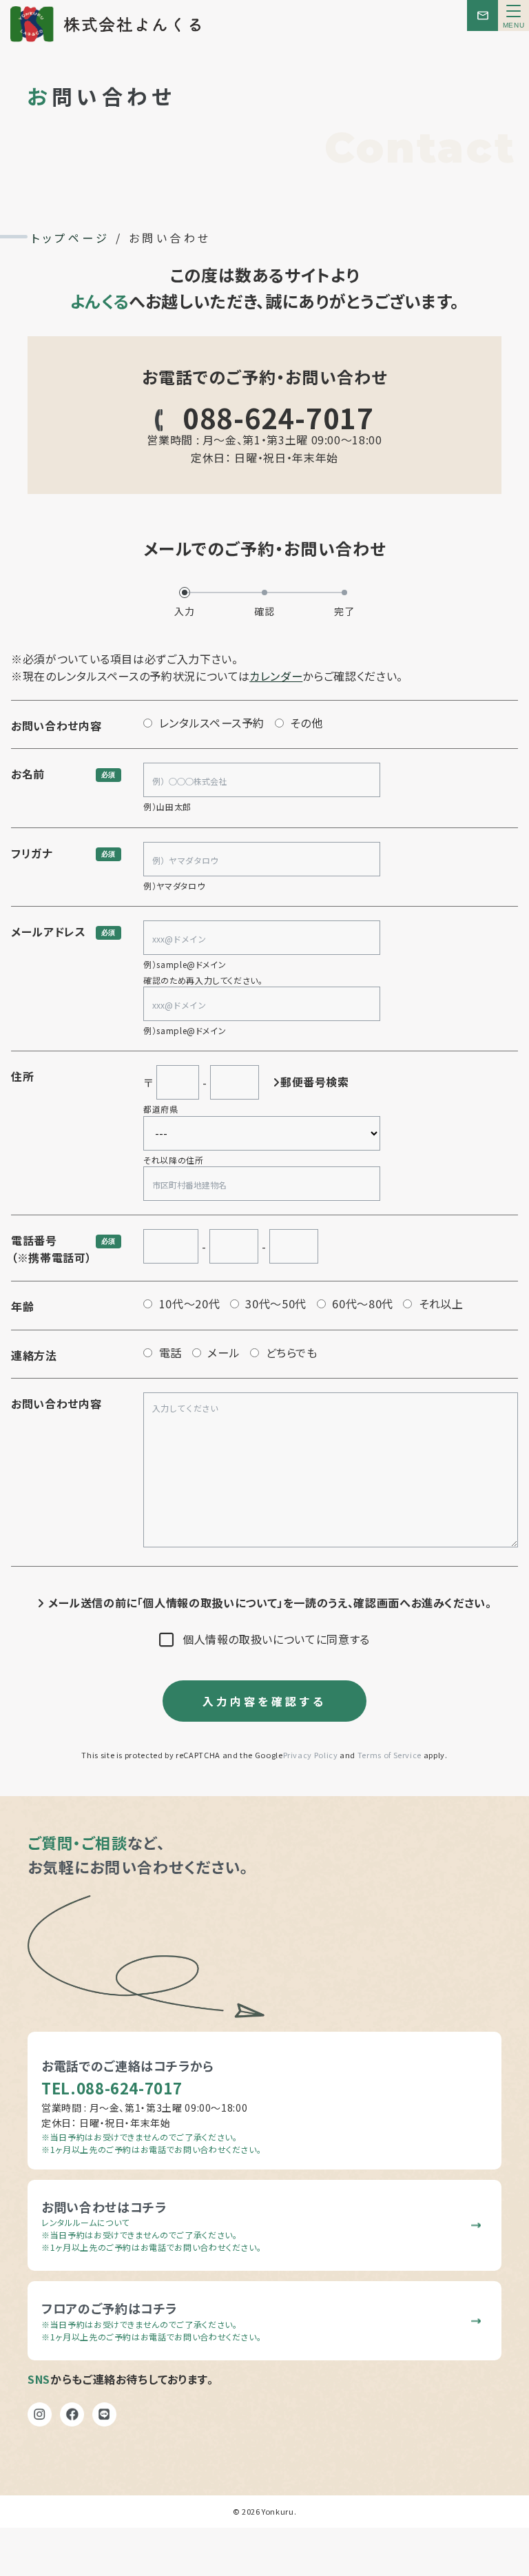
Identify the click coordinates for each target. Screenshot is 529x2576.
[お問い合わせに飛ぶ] (483, 16)
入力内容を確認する (264, 1701)
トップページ (70, 238)
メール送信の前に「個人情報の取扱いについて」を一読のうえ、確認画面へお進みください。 (268, 1603)
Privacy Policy (311, 1755)
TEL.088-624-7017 (112, 2088)
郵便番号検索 (315, 1082)
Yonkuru (278, 2511)
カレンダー (276, 676)
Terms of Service (390, 1755)
